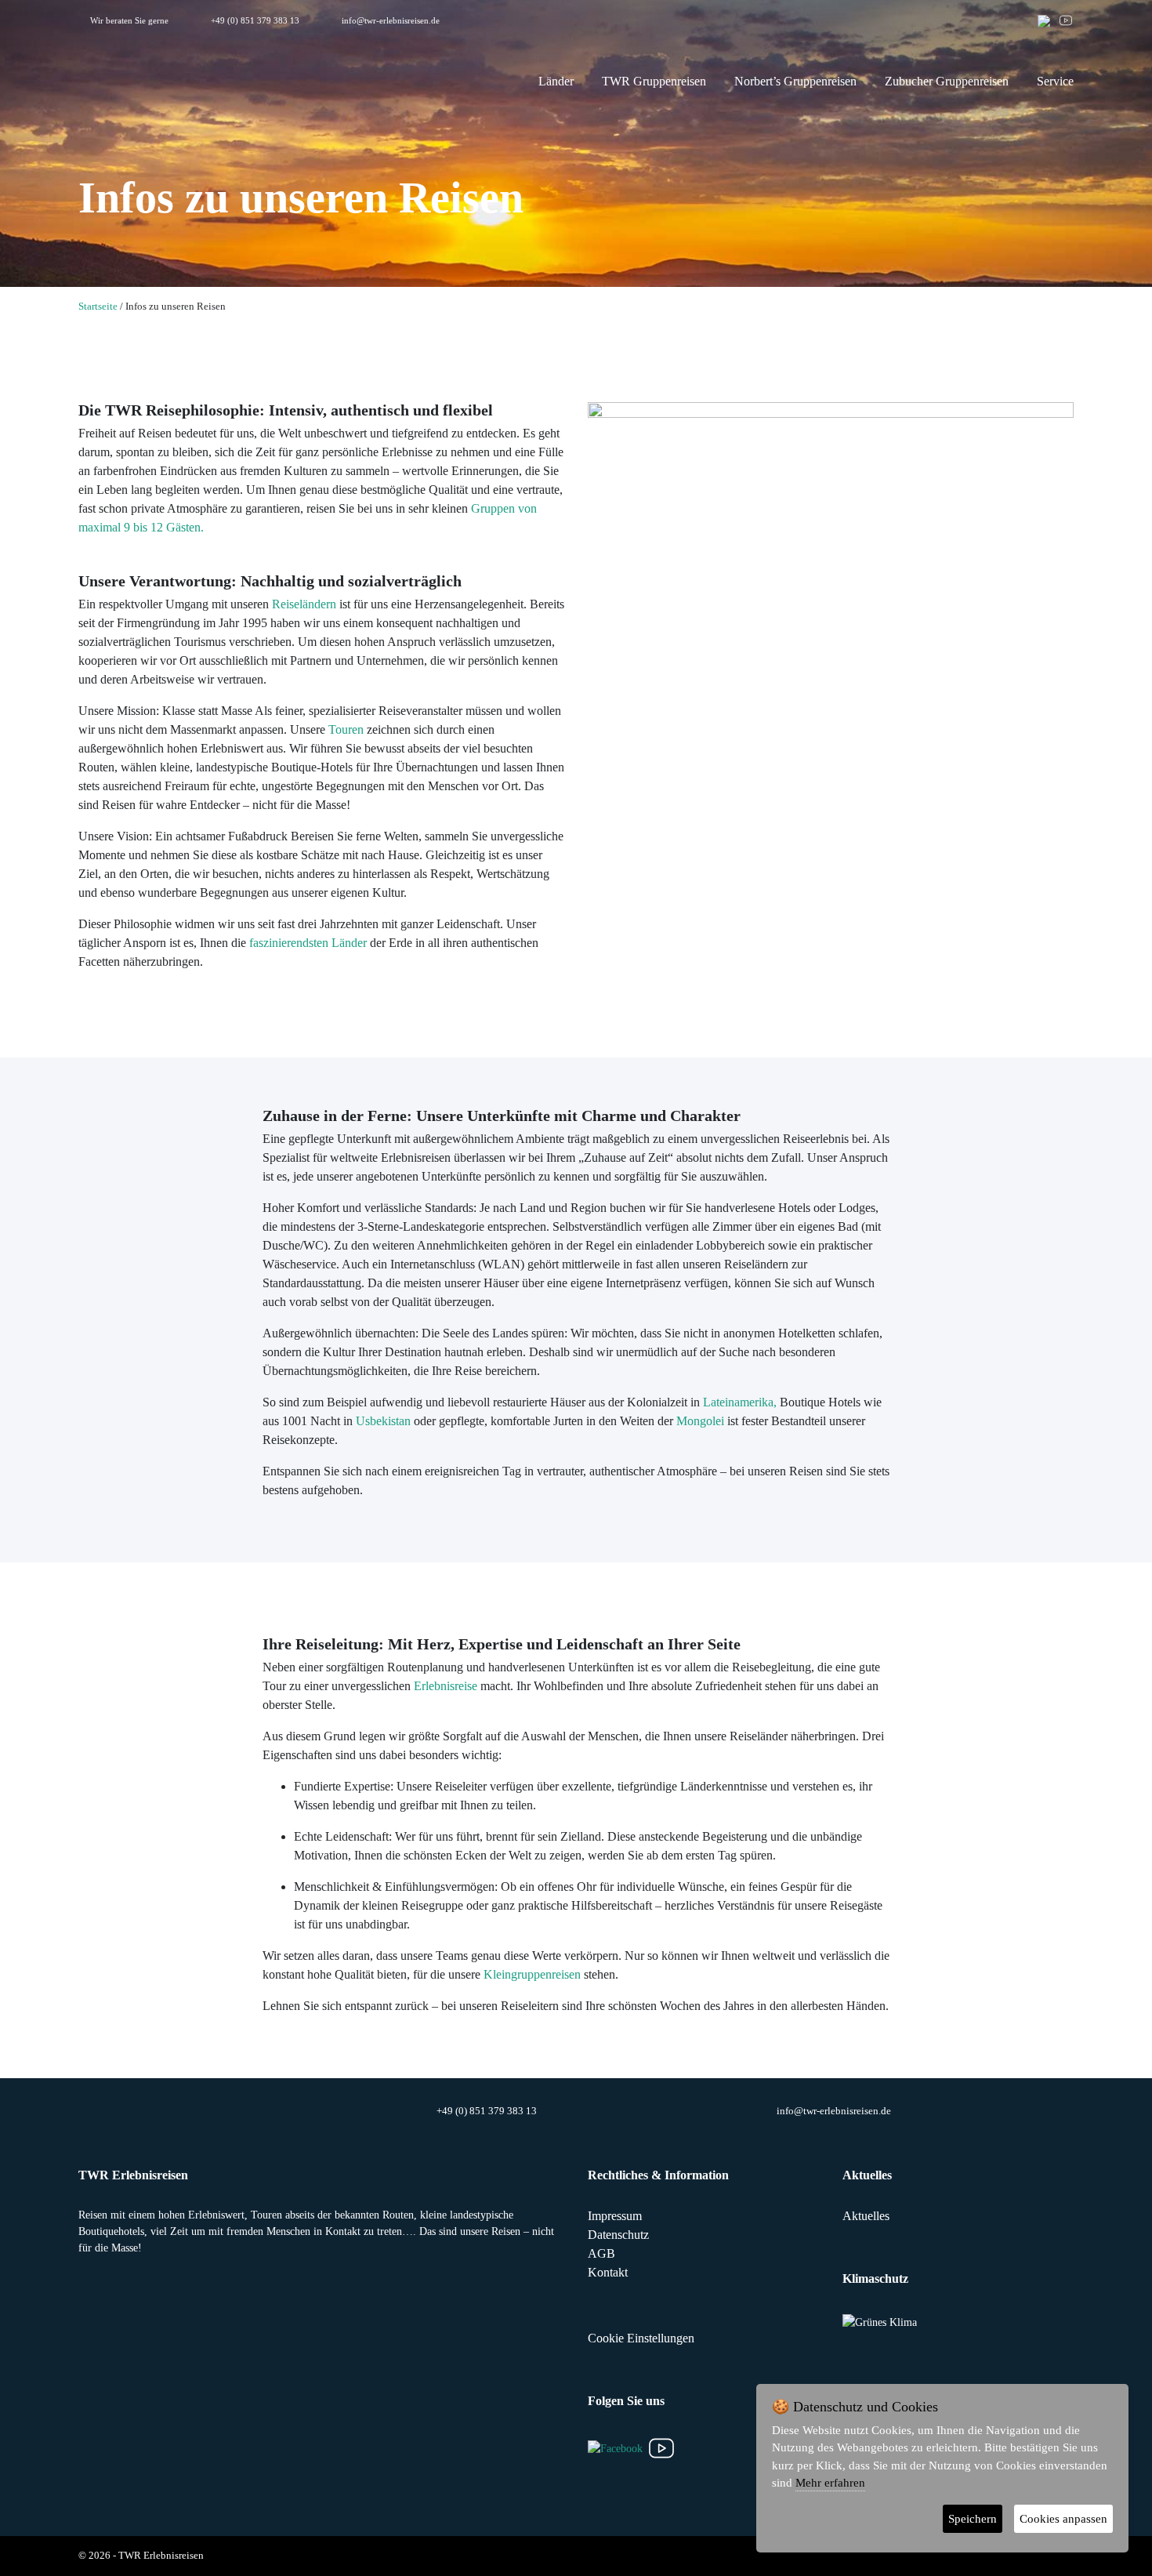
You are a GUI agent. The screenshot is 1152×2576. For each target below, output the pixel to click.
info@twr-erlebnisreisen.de (391, 20)
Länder (556, 81)
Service (1055, 81)
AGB (601, 2253)
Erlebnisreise (446, 1686)
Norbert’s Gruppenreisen (795, 81)
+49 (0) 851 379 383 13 (255, 20)
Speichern (973, 2519)
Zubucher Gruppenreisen (947, 81)
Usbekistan (383, 1421)
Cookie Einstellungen (641, 2338)
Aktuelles (866, 2216)
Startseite (98, 307)
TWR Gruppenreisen (654, 81)
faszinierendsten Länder (308, 943)
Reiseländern (304, 604)
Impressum (615, 2216)
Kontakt (608, 2272)
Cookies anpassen (1063, 2519)
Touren (346, 729)
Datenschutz (618, 2235)
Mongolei (700, 1421)
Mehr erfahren (830, 2483)
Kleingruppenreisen (532, 1974)
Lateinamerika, (740, 1402)
